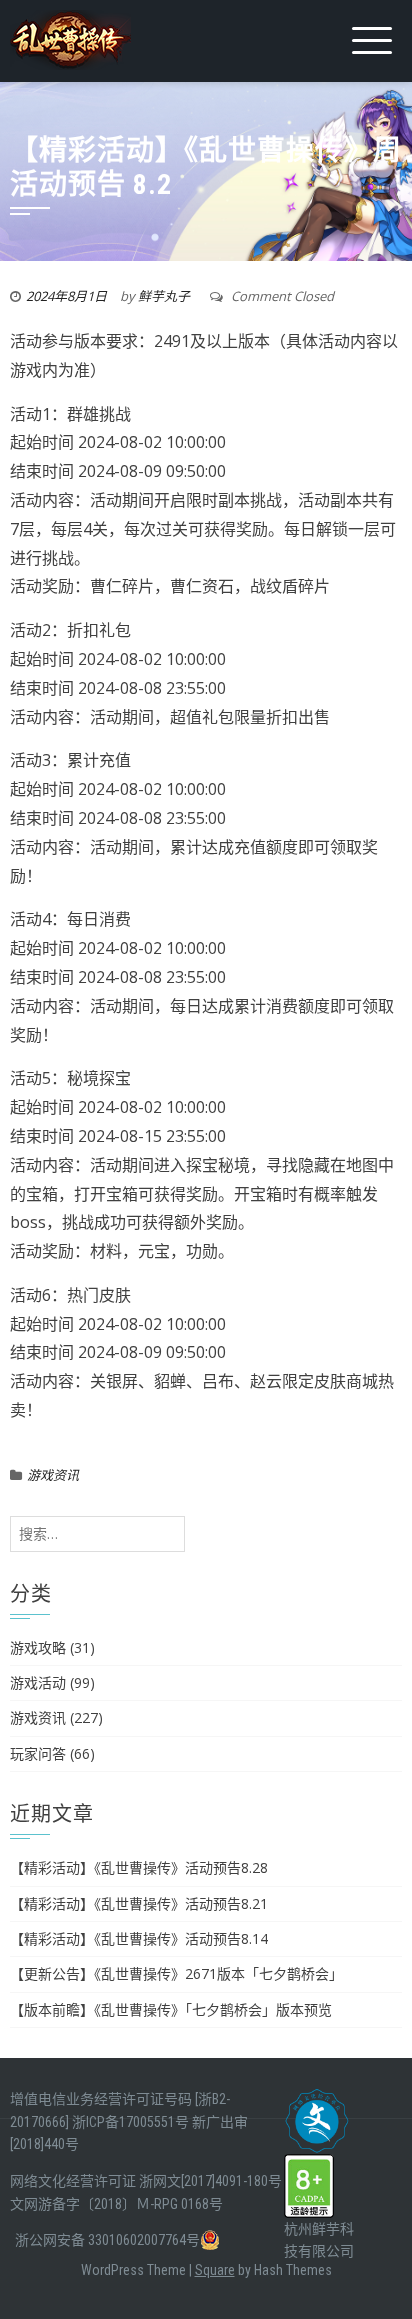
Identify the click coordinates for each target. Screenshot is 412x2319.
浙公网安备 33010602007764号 (107, 2240)
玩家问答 (38, 1753)
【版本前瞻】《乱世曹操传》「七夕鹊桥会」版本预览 (171, 2009)
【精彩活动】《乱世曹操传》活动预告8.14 (139, 1938)
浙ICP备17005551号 (130, 2122)
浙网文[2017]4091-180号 (210, 2181)
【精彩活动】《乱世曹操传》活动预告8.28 (139, 1867)
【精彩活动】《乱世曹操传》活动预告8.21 (139, 1903)
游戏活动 (38, 1682)
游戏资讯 (53, 1475)
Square (215, 2270)
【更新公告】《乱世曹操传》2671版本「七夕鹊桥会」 (176, 1973)
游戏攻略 (38, 1647)
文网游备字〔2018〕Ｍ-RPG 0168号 (116, 2204)
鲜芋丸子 (164, 296)
